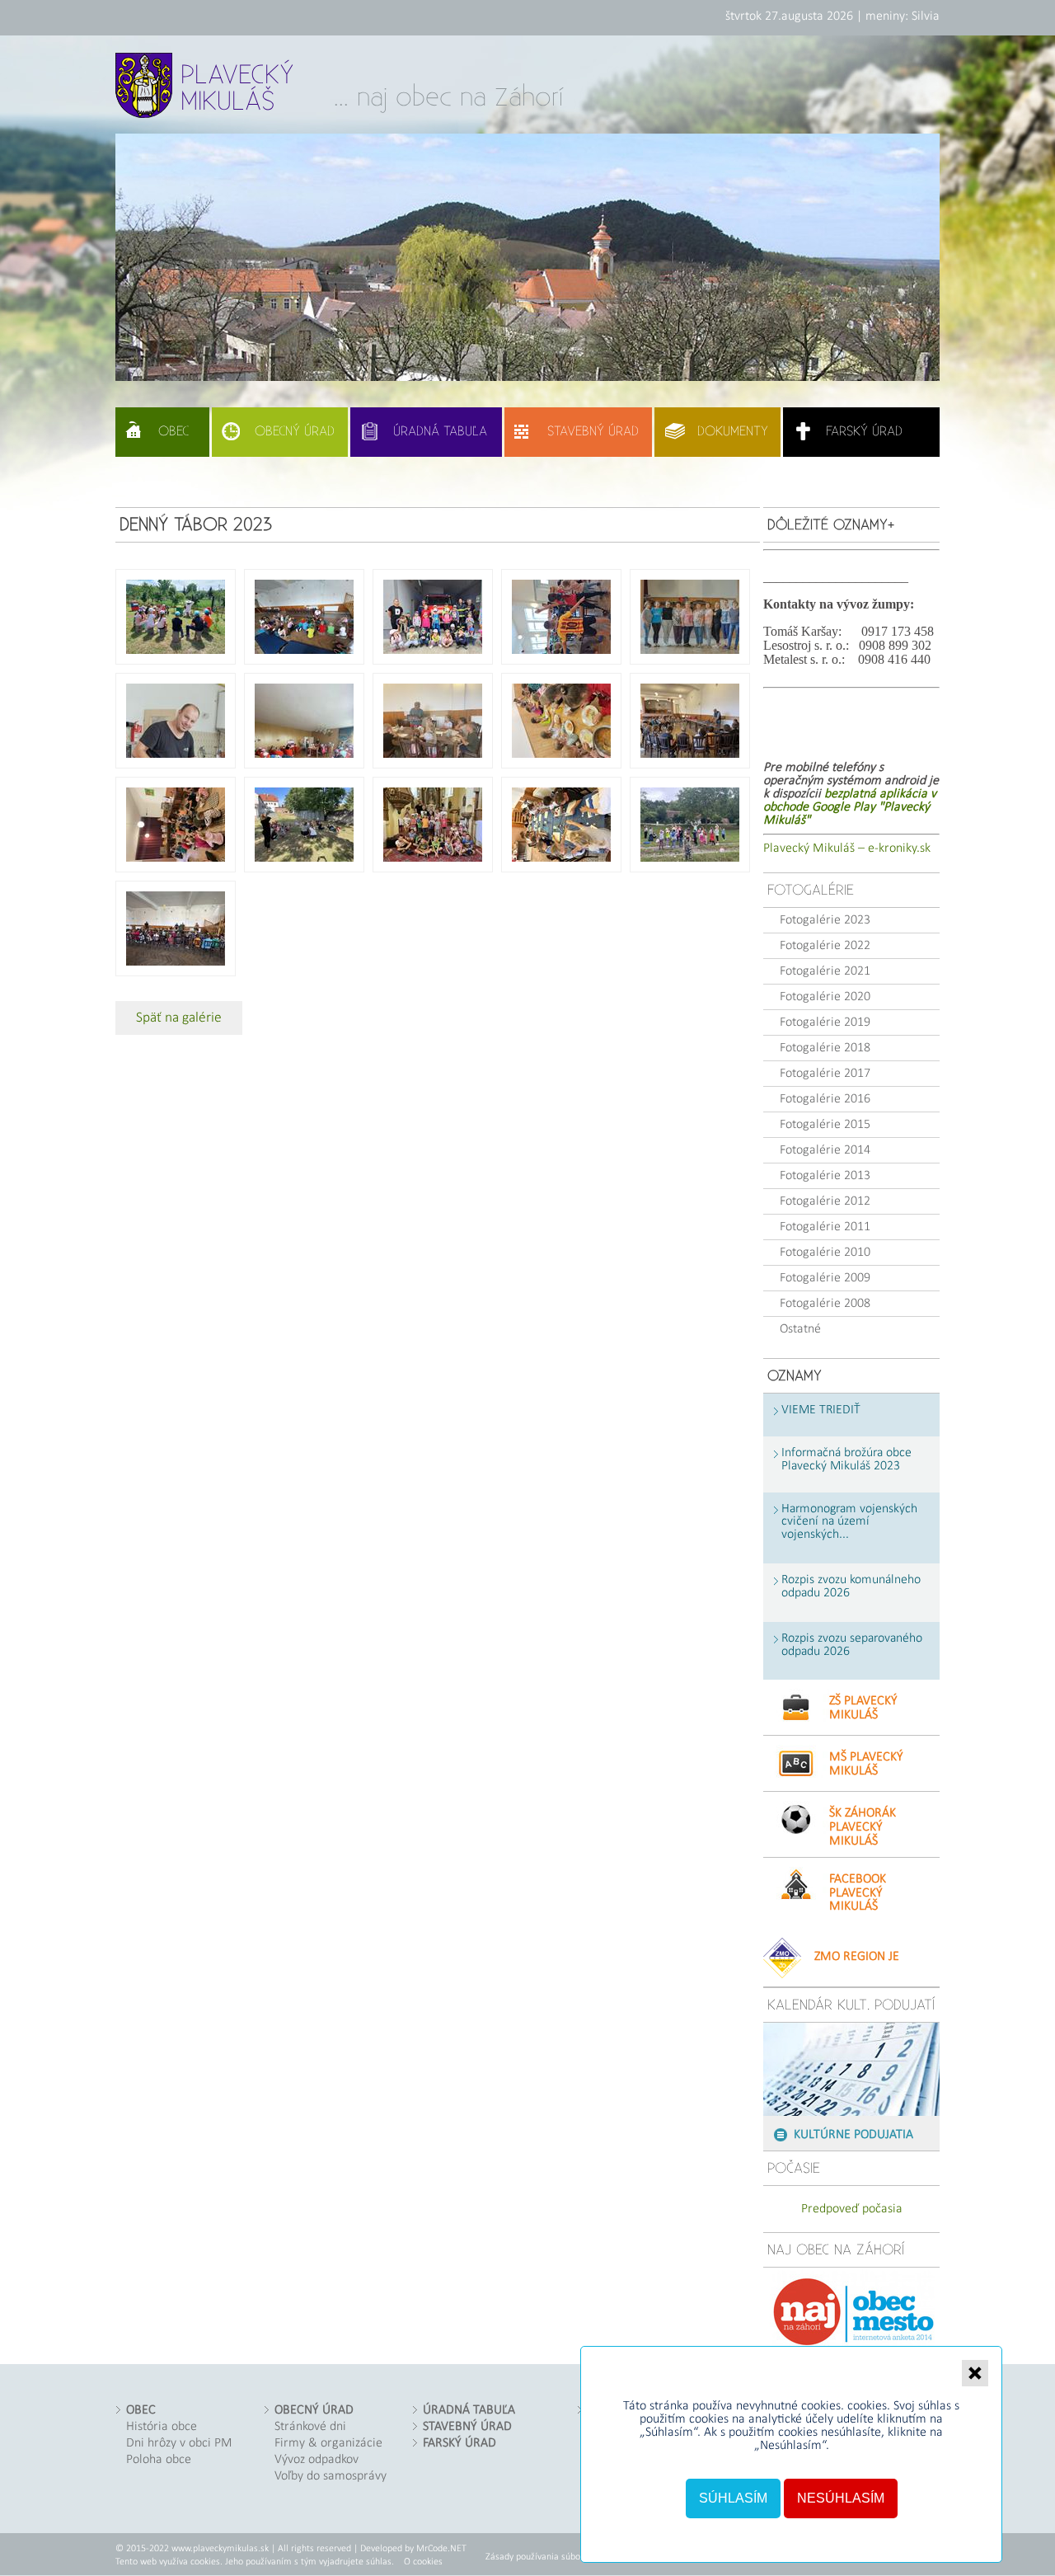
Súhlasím (733, 2498)
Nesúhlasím (841, 2498)
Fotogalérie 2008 (825, 1304)
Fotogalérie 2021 (825, 971)
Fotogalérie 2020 (825, 997)
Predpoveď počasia (852, 2209)
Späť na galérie (179, 1018)
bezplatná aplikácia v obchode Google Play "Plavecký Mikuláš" (850, 807)
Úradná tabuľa (440, 432)
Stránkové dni (310, 2427)
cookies (867, 2406)
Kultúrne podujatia (853, 2135)
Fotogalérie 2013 (825, 1176)
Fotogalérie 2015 (825, 1125)
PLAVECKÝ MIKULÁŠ (237, 88)
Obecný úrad (295, 432)
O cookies (423, 2562)
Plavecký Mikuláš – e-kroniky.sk (847, 848)
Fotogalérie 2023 (825, 920)
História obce (162, 2427)
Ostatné (800, 1329)
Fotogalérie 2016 (825, 1099)
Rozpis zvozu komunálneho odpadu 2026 (851, 1587)
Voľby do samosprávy (331, 2476)
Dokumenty (733, 432)
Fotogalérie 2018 (825, 1048)
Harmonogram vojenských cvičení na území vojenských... (849, 1523)
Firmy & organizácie (328, 2443)
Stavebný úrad (593, 432)
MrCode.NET (441, 2549)
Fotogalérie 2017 (825, 1074)
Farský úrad (864, 432)
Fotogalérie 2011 (825, 1227)
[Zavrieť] (975, 2373)
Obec (173, 432)
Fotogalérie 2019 (825, 1022)
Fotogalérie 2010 (825, 1253)
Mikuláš (863, 1708)
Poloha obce (159, 2460)
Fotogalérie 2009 (825, 1278)
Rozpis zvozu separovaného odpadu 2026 (852, 1645)
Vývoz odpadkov (316, 2460)
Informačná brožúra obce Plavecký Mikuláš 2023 (846, 1460)
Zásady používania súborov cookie (553, 2557)
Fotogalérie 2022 (825, 946)
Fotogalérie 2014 (825, 1150)
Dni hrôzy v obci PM (179, 2443)
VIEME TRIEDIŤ (821, 1410)
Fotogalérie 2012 (825, 1201)
